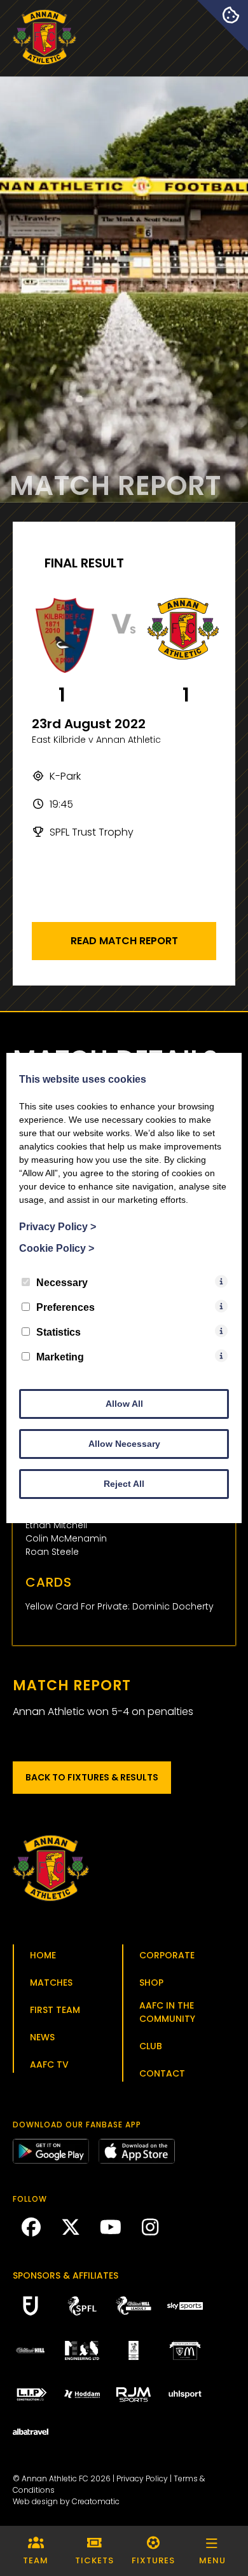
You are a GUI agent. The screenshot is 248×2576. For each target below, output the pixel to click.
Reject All (124, 1484)
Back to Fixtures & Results (92, 1777)
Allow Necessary (124, 1444)
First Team (55, 2010)
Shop (151, 1983)
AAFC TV (49, 2064)
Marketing (60, 1357)
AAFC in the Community (167, 2012)
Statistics (59, 1332)
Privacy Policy (142, 2478)
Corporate (167, 1955)
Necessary (62, 1283)
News (42, 2037)
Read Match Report (124, 941)
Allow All (124, 1404)
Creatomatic (96, 2501)
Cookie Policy (57, 1248)
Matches (51, 1983)
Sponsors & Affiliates (65, 2275)
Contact (162, 2073)
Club (151, 2046)
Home (43, 1955)
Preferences (65, 1307)
